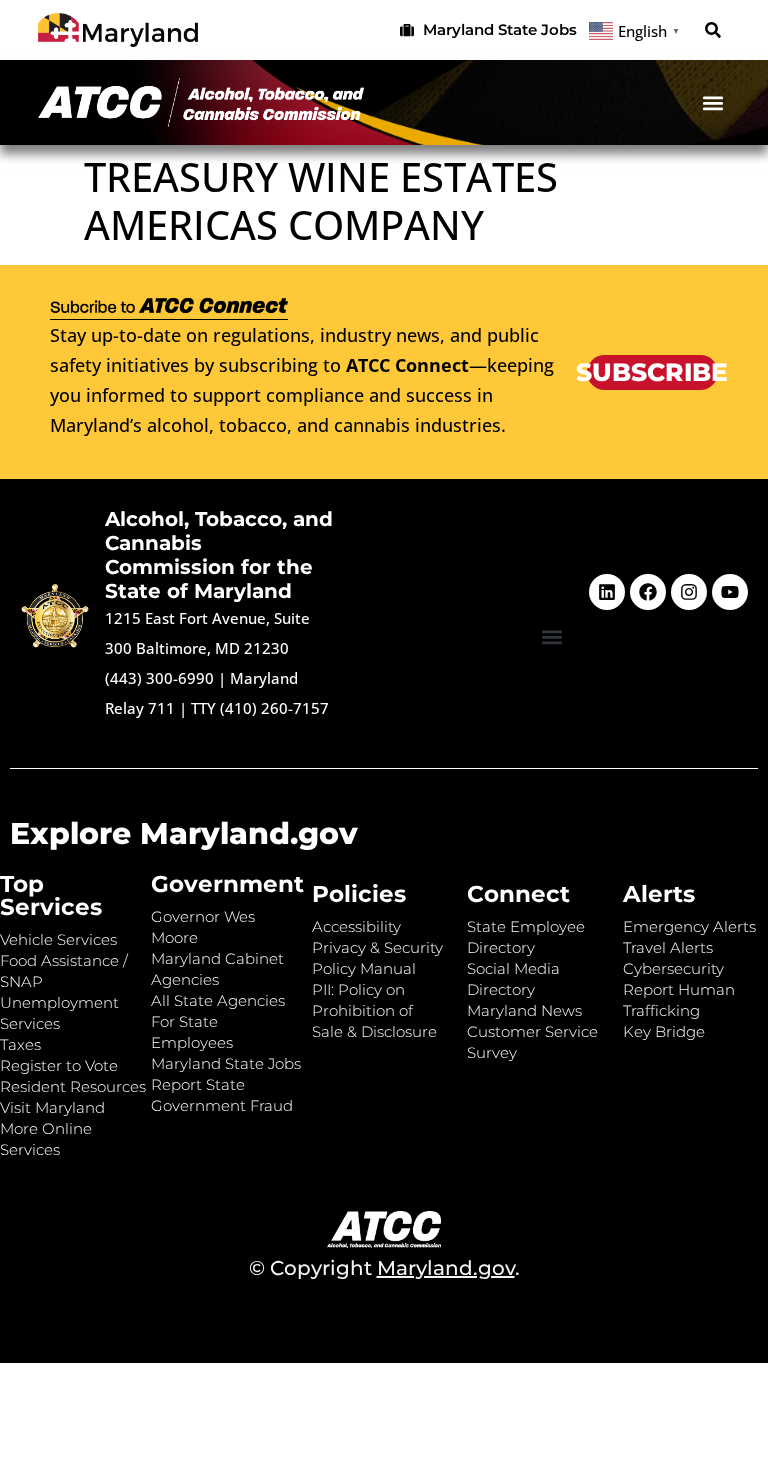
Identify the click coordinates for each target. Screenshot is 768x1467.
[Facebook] (648, 592)
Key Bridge (664, 1031)
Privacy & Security (377, 947)
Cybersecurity (673, 968)
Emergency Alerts (689, 926)
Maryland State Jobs (226, 1063)
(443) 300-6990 (159, 678)
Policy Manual (364, 968)
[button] (713, 30)
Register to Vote (59, 1065)
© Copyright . (384, 1268)
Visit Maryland (52, 1107)
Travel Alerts (668, 947)
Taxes (20, 1044)
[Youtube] (730, 592)
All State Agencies (218, 1000)
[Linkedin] (607, 592)
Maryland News (524, 1010)
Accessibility (356, 926)
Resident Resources (73, 1086)
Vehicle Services (58, 939)
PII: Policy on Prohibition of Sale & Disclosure (374, 1010)
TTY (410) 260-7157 (260, 708)
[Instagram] (689, 592)
